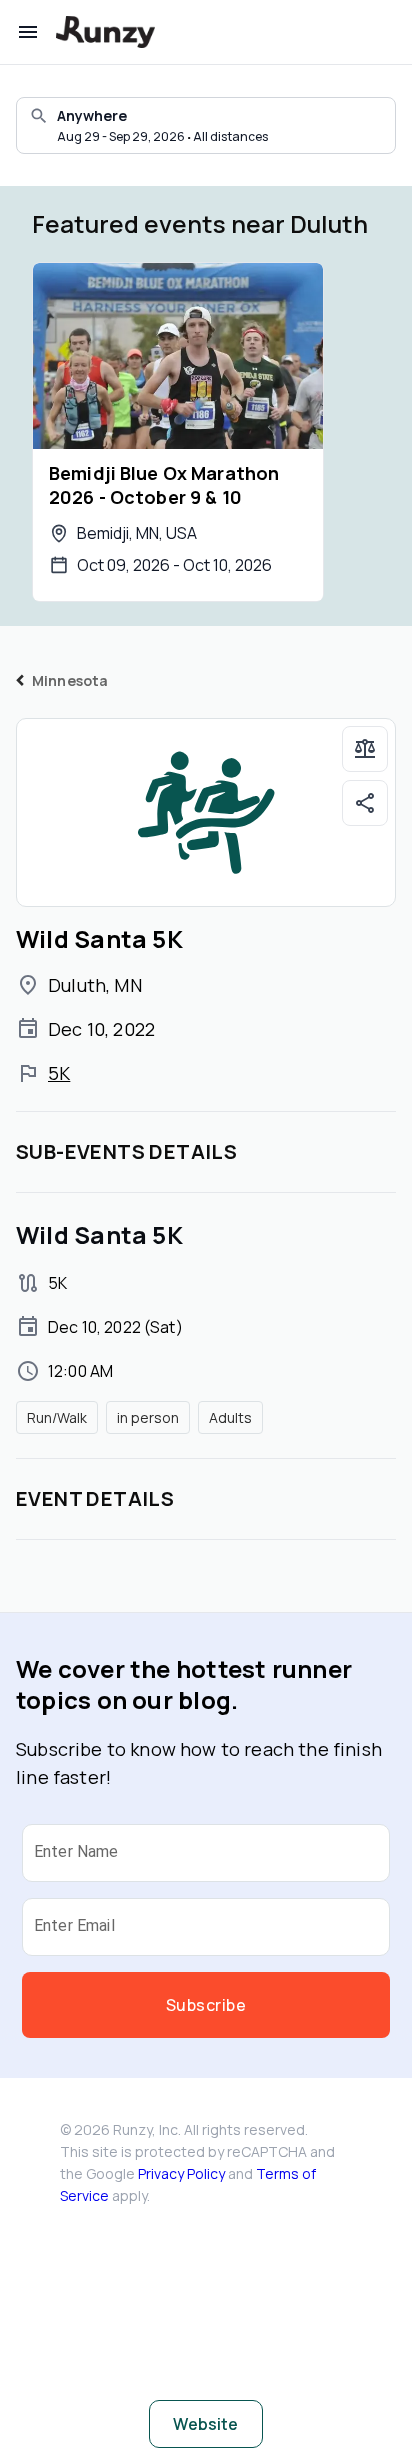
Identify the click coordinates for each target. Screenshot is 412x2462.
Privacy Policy (181, 2173)
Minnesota (70, 680)
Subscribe (206, 2005)
